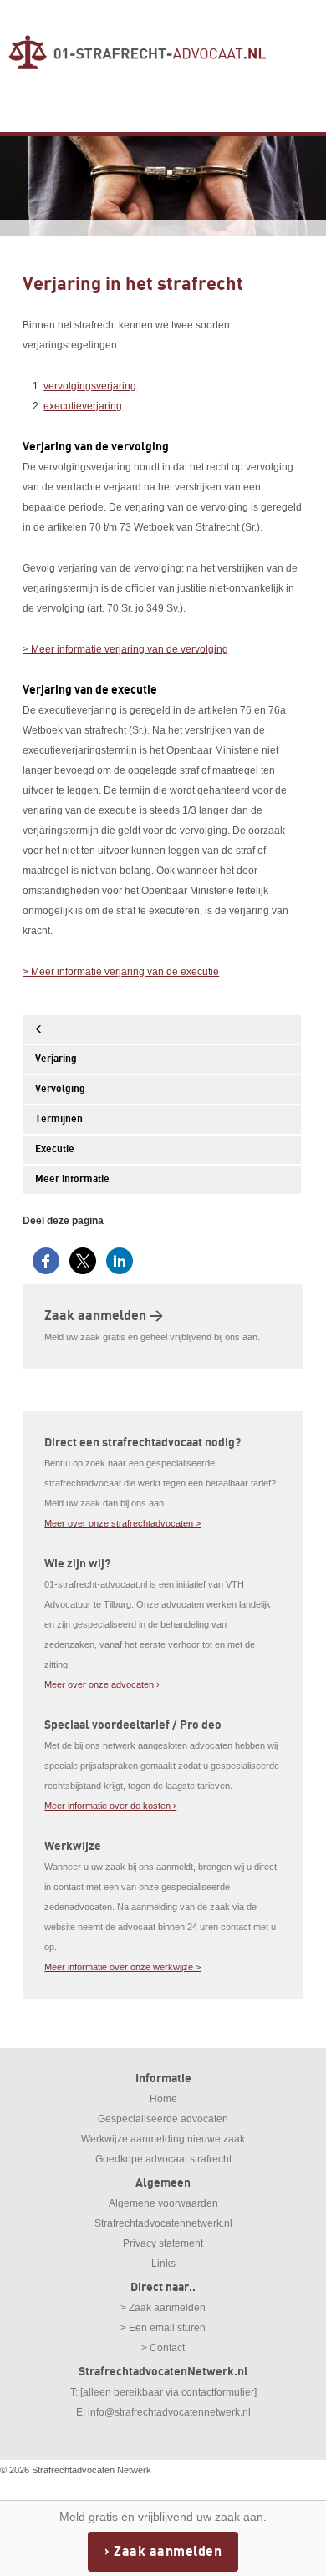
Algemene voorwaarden (163, 2203)
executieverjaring (83, 406)
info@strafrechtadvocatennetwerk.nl (169, 2412)
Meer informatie (72, 1179)
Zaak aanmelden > (104, 1316)
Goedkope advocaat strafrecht (163, 2159)
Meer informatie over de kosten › (110, 1806)
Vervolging (60, 1089)
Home (163, 2099)
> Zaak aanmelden (163, 2308)
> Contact (163, 2348)
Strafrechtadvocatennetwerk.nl (163, 2223)
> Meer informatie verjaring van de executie (121, 972)
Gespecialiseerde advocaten (163, 2119)
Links (163, 2264)
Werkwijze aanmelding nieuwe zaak (163, 2139)
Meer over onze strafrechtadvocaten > (122, 1523)
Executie (55, 1149)
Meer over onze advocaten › (102, 1684)
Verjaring (56, 1059)
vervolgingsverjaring (90, 386)
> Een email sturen (163, 2328)
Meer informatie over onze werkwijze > (122, 1967)
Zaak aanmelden (168, 2552)
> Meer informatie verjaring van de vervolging (125, 649)
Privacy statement (163, 2243)
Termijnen (59, 1119)
